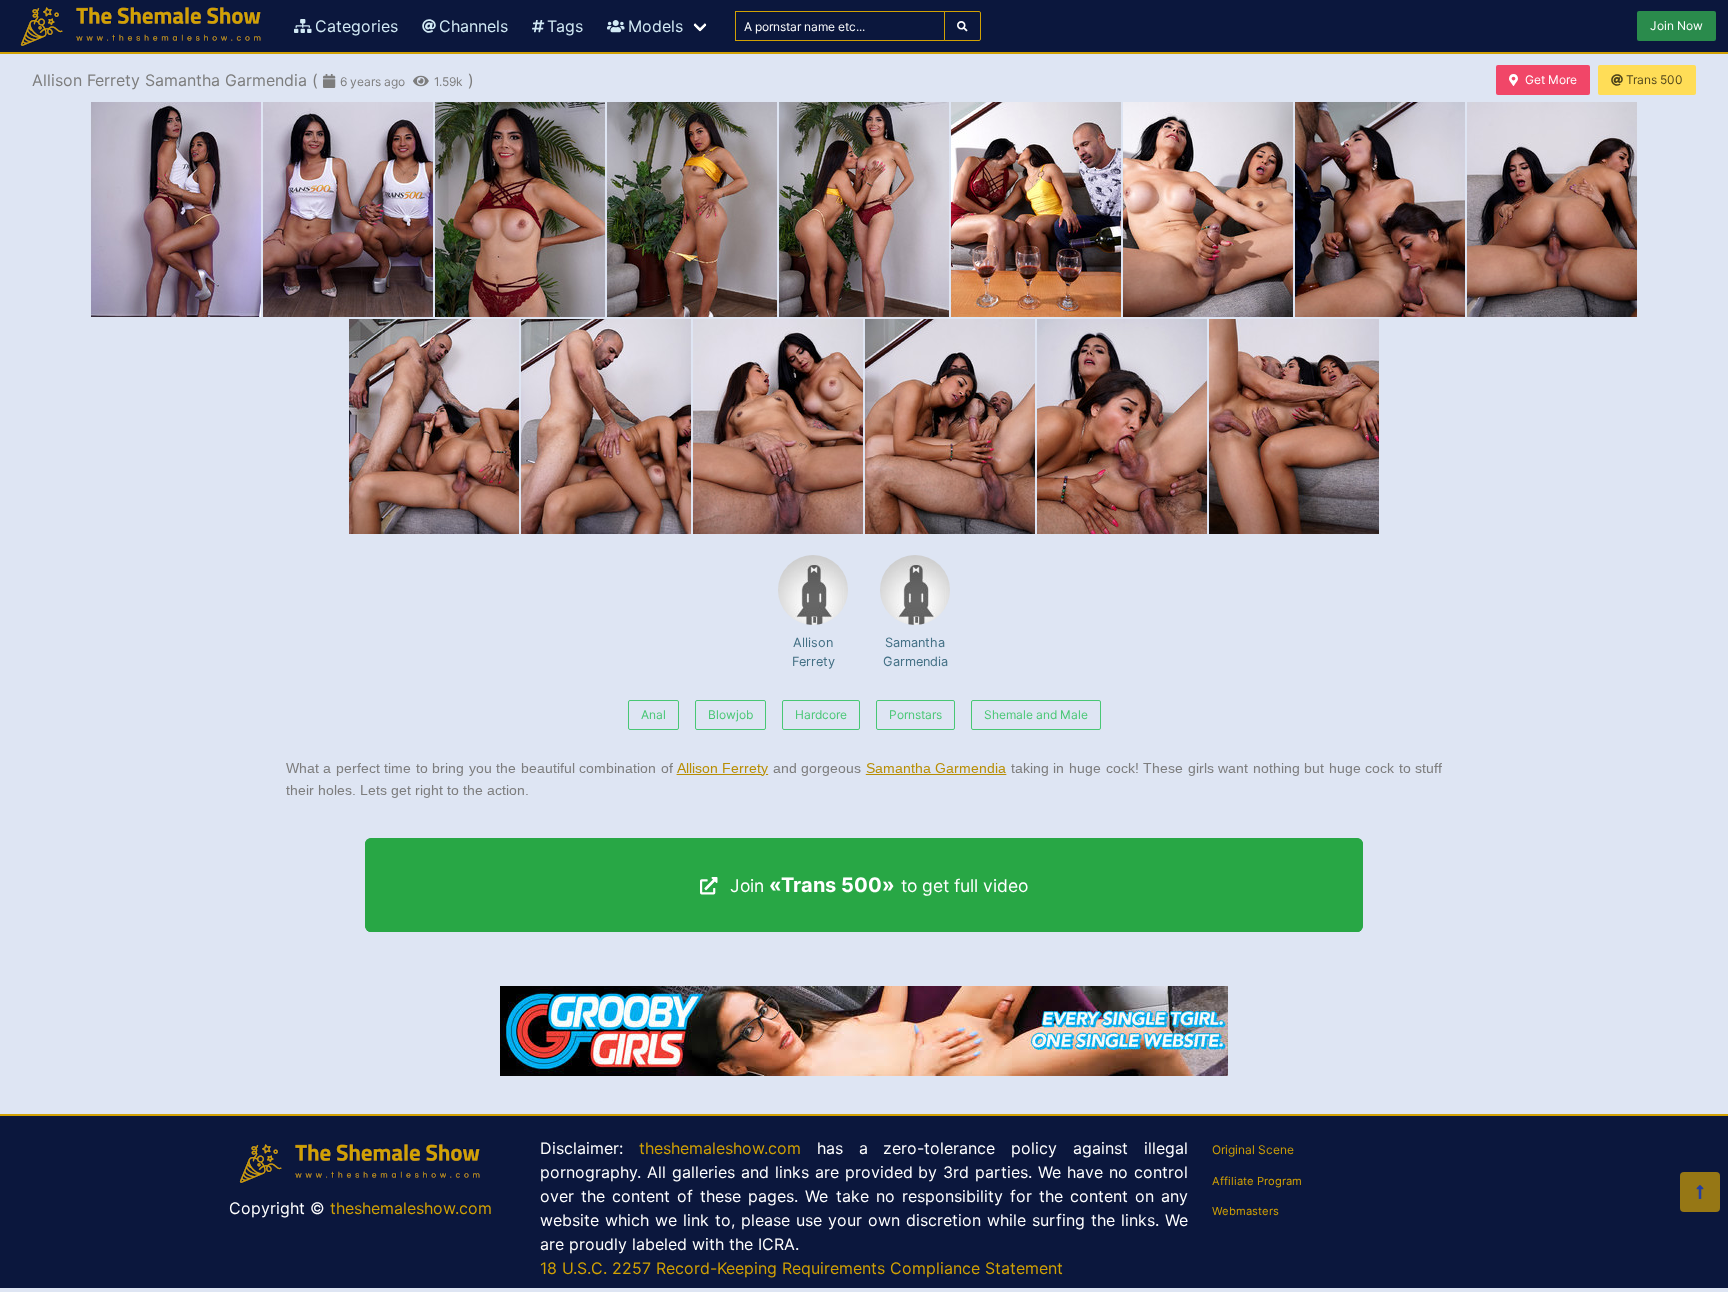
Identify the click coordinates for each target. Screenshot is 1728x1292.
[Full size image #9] (434, 426)
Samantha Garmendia (915, 652)
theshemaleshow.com (411, 1208)
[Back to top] (1700, 1192)
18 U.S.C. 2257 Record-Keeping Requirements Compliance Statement (801, 1268)
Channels (473, 26)
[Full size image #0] (176, 209)
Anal (653, 714)
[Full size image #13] (1122, 426)
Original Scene (1253, 1149)
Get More (1551, 79)
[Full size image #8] (1552, 209)
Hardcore (821, 714)
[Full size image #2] (520, 209)
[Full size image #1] (348, 209)
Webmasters (1245, 1211)
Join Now (1676, 25)
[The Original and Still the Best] (864, 1070)
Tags (565, 26)
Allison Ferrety (813, 652)
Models (655, 26)
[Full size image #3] (692, 209)
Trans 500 (1654, 79)
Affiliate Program (1257, 1181)
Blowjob (730, 714)
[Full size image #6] (1208, 209)
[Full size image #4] (864, 209)
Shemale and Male (1036, 714)
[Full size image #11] (778, 426)
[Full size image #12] (950, 426)
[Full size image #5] (1036, 209)
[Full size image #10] (606, 426)
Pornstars (915, 714)
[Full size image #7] (1380, 209)
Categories (356, 26)
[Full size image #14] (1294, 426)
